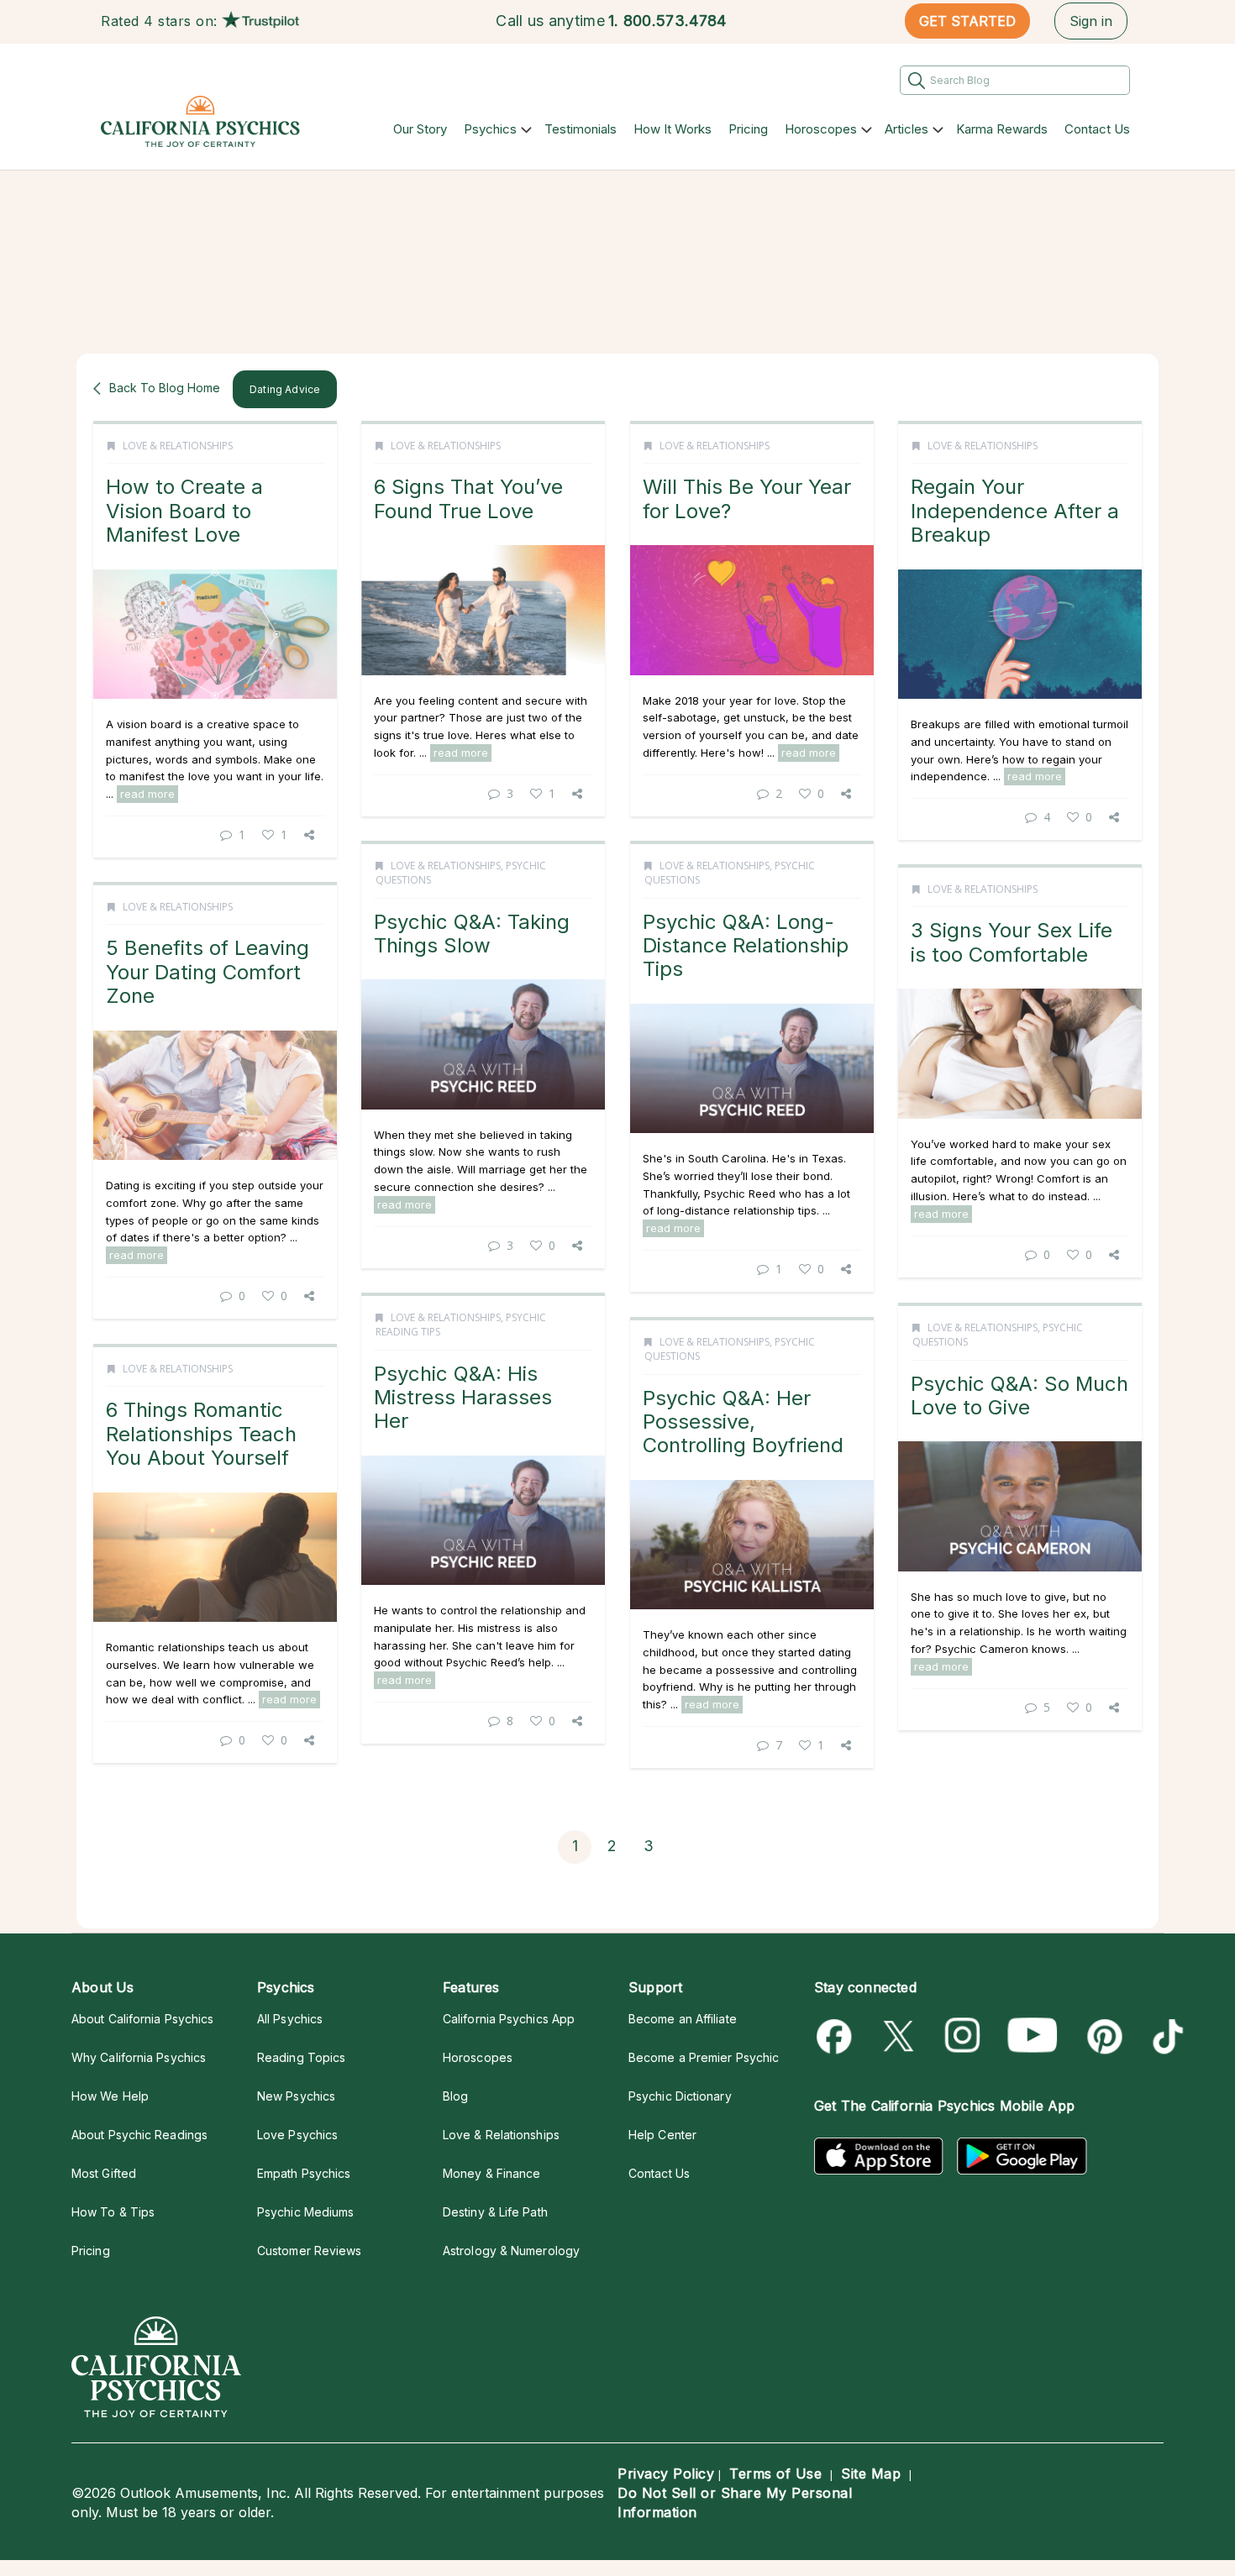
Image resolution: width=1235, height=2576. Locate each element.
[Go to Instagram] (963, 2036)
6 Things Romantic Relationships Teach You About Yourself (201, 1434)
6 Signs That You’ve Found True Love (468, 498)
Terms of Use (775, 2474)
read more (147, 794)
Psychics (490, 129)
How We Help (110, 2096)
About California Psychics (142, 2019)
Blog (455, 2096)
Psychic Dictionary (680, 2096)
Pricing (748, 129)
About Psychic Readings (139, 2135)
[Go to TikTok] (1165, 2036)
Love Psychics (297, 2135)
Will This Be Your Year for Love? (747, 498)
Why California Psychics (139, 2057)
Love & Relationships (178, 446)
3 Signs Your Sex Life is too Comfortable (1012, 942)
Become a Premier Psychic (704, 2057)
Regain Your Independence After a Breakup (1015, 511)
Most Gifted (104, 2173)
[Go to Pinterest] (1102, 2036)
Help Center (662, 2135)
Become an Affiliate (683, 2019)
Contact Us (1097, 129)
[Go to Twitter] (900, 2036)
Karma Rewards (1002, 129)
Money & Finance (491, 2173)
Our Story (420, 129)
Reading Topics (301, 2057)
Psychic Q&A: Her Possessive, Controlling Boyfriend (743, 1422)
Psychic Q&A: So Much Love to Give (1020, 1396)
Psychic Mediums (305, 2212)
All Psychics (290, 2019)
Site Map (871, 2474)
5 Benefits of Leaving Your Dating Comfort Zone (208, 972)
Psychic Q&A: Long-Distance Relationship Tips (746, 946)
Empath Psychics (304, 2173)
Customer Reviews (309, 2251)
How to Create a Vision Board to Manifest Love (184, 511)
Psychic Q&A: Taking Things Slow (472, 934)
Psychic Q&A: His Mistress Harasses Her (463, 1398)
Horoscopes (821, 129)
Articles (907, 129)
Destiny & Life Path (495, 2212)
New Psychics (296, 2096)
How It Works (673, 129)
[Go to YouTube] (1033, 2036)
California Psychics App (509, 2019)
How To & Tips (113, 2212)
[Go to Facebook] (837, 2036)
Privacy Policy (666, 2474)
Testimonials (581, 129)
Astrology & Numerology (511, 2251)
